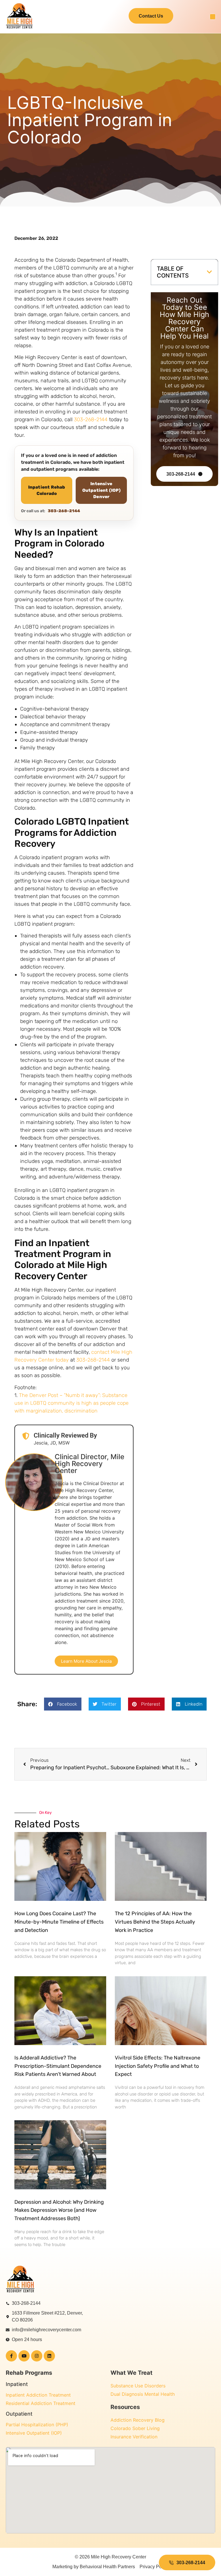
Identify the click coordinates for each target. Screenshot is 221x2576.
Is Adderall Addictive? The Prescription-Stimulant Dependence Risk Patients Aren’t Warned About (58, 2066)
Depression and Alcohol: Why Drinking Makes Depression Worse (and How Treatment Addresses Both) (59, 2210)
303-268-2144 (91, 419)
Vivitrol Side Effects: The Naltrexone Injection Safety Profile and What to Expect (158, 2066)
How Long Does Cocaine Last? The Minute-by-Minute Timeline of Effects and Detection (59, 1922)
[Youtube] (24, 2356)
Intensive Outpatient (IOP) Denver (101, 490)
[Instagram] (37, 2356)
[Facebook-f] (11, 2356)
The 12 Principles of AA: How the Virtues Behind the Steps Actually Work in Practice (155, 1922)
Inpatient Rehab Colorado (47, 490)
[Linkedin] (49, 2356)
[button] (213, 17)
